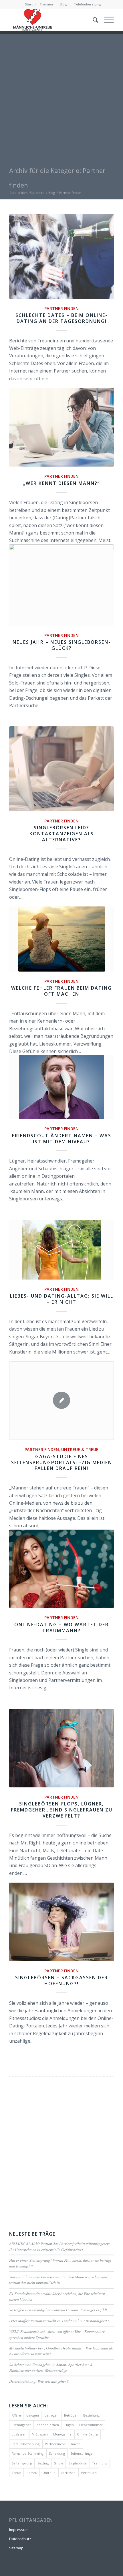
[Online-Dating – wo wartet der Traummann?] (61, 1569)
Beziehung (91, 2415)
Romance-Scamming (28, 2453)
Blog (63, 4)
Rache (76, 2444)
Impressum (19, 2530)
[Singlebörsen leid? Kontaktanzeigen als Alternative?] (61, 769)
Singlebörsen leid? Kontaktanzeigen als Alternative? (62, 834)
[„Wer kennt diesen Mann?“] (61, 427)
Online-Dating (88, 2434)
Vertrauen (89, 2473)
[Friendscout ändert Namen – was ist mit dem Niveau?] (61, 1087)
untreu (32, 2473)
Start (29, 4)
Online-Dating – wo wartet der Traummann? (61, 1628)
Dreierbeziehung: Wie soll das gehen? (39, 2381)
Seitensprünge (82, 2453)
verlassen (68, 2473)
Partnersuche (55, 2444)
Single (59, 2463)
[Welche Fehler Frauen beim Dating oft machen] (61, 939)
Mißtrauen (40, 2434)
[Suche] (93, 20)
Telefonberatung (87, 4)
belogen (33, 2415)
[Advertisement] (61, 96)
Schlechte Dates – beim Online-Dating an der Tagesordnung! (61, 318)
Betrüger (71, 2415)
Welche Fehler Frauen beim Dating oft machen (61, 991)
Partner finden (61, 308)
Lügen (69, 2425)
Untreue (49, 2473)
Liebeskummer (91, 2425)
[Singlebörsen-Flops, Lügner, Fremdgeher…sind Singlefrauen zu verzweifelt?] (61, 1748)
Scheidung (57, 2453)
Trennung (100, 2463)
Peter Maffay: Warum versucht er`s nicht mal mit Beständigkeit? (59, 2321)
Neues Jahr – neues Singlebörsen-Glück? (62, 645)
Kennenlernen (48, 2425)
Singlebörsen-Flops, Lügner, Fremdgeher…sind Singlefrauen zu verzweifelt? (62, 1810)
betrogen (51, 2415)
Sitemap (16, 2548)
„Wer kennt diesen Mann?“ (61, 483)
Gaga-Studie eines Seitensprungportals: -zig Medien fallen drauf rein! (62, 1462)
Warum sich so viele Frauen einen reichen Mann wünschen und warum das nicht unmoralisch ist (58, 2280)
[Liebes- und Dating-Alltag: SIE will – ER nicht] (61, 1250)
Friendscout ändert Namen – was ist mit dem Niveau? (62, 1139)
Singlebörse (78, 2463)
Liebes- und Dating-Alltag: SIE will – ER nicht (62, 1299)
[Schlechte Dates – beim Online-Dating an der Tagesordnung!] (61, 256)
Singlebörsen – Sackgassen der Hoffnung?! (61, 1981)
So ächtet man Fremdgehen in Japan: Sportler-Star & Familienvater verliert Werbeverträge (51, 2367)
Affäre (16, 2415)
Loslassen (19, 2434)
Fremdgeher (21, 2425)
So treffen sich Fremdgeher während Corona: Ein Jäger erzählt (58, 2310)
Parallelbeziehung (26, 2444)
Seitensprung (22, 2463)
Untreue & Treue (80, 1449)
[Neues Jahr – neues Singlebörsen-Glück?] (61, 585)
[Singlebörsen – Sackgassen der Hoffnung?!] (61, 1922)
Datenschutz (20, 2539)
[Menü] (106, 20)
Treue (16, 2473)
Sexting (43, 2463)
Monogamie (62, 2434)
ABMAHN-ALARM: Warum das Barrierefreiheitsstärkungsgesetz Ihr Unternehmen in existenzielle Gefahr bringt (59, 2246)
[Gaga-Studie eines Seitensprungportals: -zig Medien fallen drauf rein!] (61, 1401)
